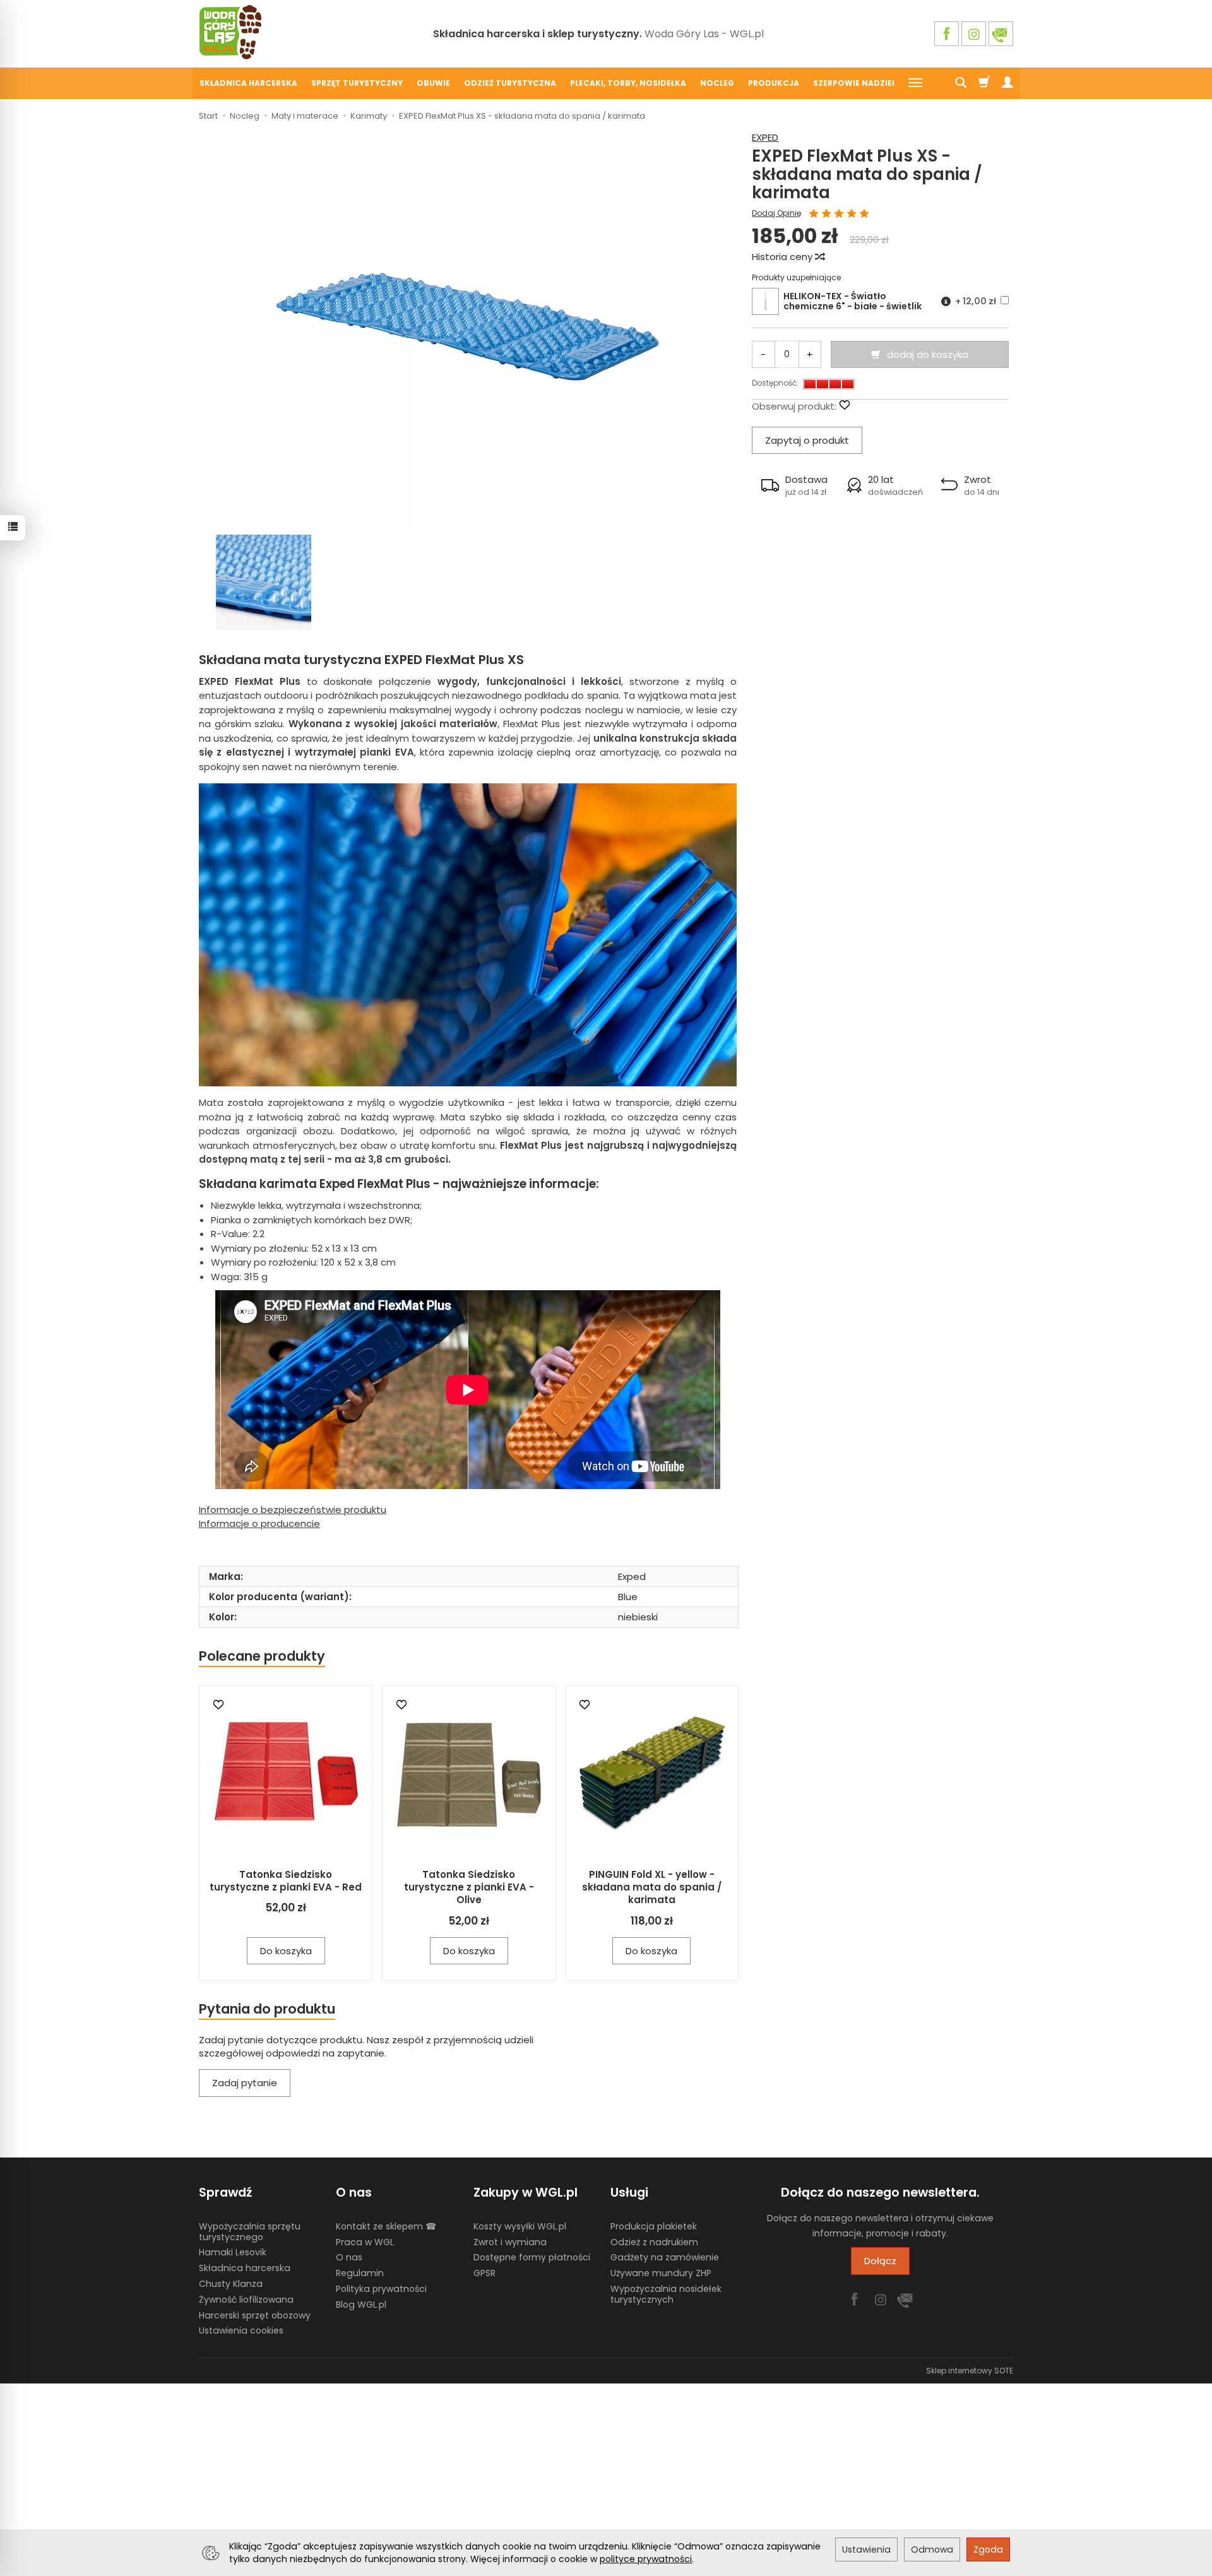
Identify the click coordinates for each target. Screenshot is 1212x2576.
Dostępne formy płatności (532, 2257)
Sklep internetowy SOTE (970, 2371)
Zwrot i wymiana (510, 2242)
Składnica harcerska (248, 83)
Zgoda (988, 2549)
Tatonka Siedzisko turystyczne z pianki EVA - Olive (469, 1887)
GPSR (484, 2273)
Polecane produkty (262, 1656)
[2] (826, 214)
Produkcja (774, 83)
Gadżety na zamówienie (665, 2257)
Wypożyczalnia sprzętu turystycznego (250, 2232)
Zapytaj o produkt (807, 440)
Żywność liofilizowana (246, 2300)
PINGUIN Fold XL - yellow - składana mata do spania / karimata (652, 1887)
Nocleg (717, 83)
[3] (839, 214)
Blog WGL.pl (361, 2305)
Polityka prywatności (381, 2289)
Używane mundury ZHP (661, 2273)
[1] (814, 214)
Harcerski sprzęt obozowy (255, 2315)
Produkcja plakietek (654, 2226)
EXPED (765, 137)
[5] (864, 214)
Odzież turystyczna (510, 83)
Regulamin (360, 2273)
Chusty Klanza (231, 2284)
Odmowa (932, 2549)
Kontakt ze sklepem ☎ (386, 2226)
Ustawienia (866, 2549)
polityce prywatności (646, 2559)
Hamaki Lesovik (233, 2252)
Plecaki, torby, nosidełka (628, 83)
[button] (794, 485)
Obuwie (433, 83)
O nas (349, 2257)
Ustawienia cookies (241, 2330)
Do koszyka (286, 1951)
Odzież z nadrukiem (654, 2242)
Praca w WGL (365, 2242)
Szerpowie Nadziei (854, 83)
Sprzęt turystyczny (357, 83)
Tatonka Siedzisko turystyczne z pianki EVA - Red (286, 1881)
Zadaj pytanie (245, 2083)
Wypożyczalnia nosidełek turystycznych (666, 2294)
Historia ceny (783, 257)
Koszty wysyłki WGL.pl (520, 2226)
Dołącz (880, 2261)
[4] (852, 214)
